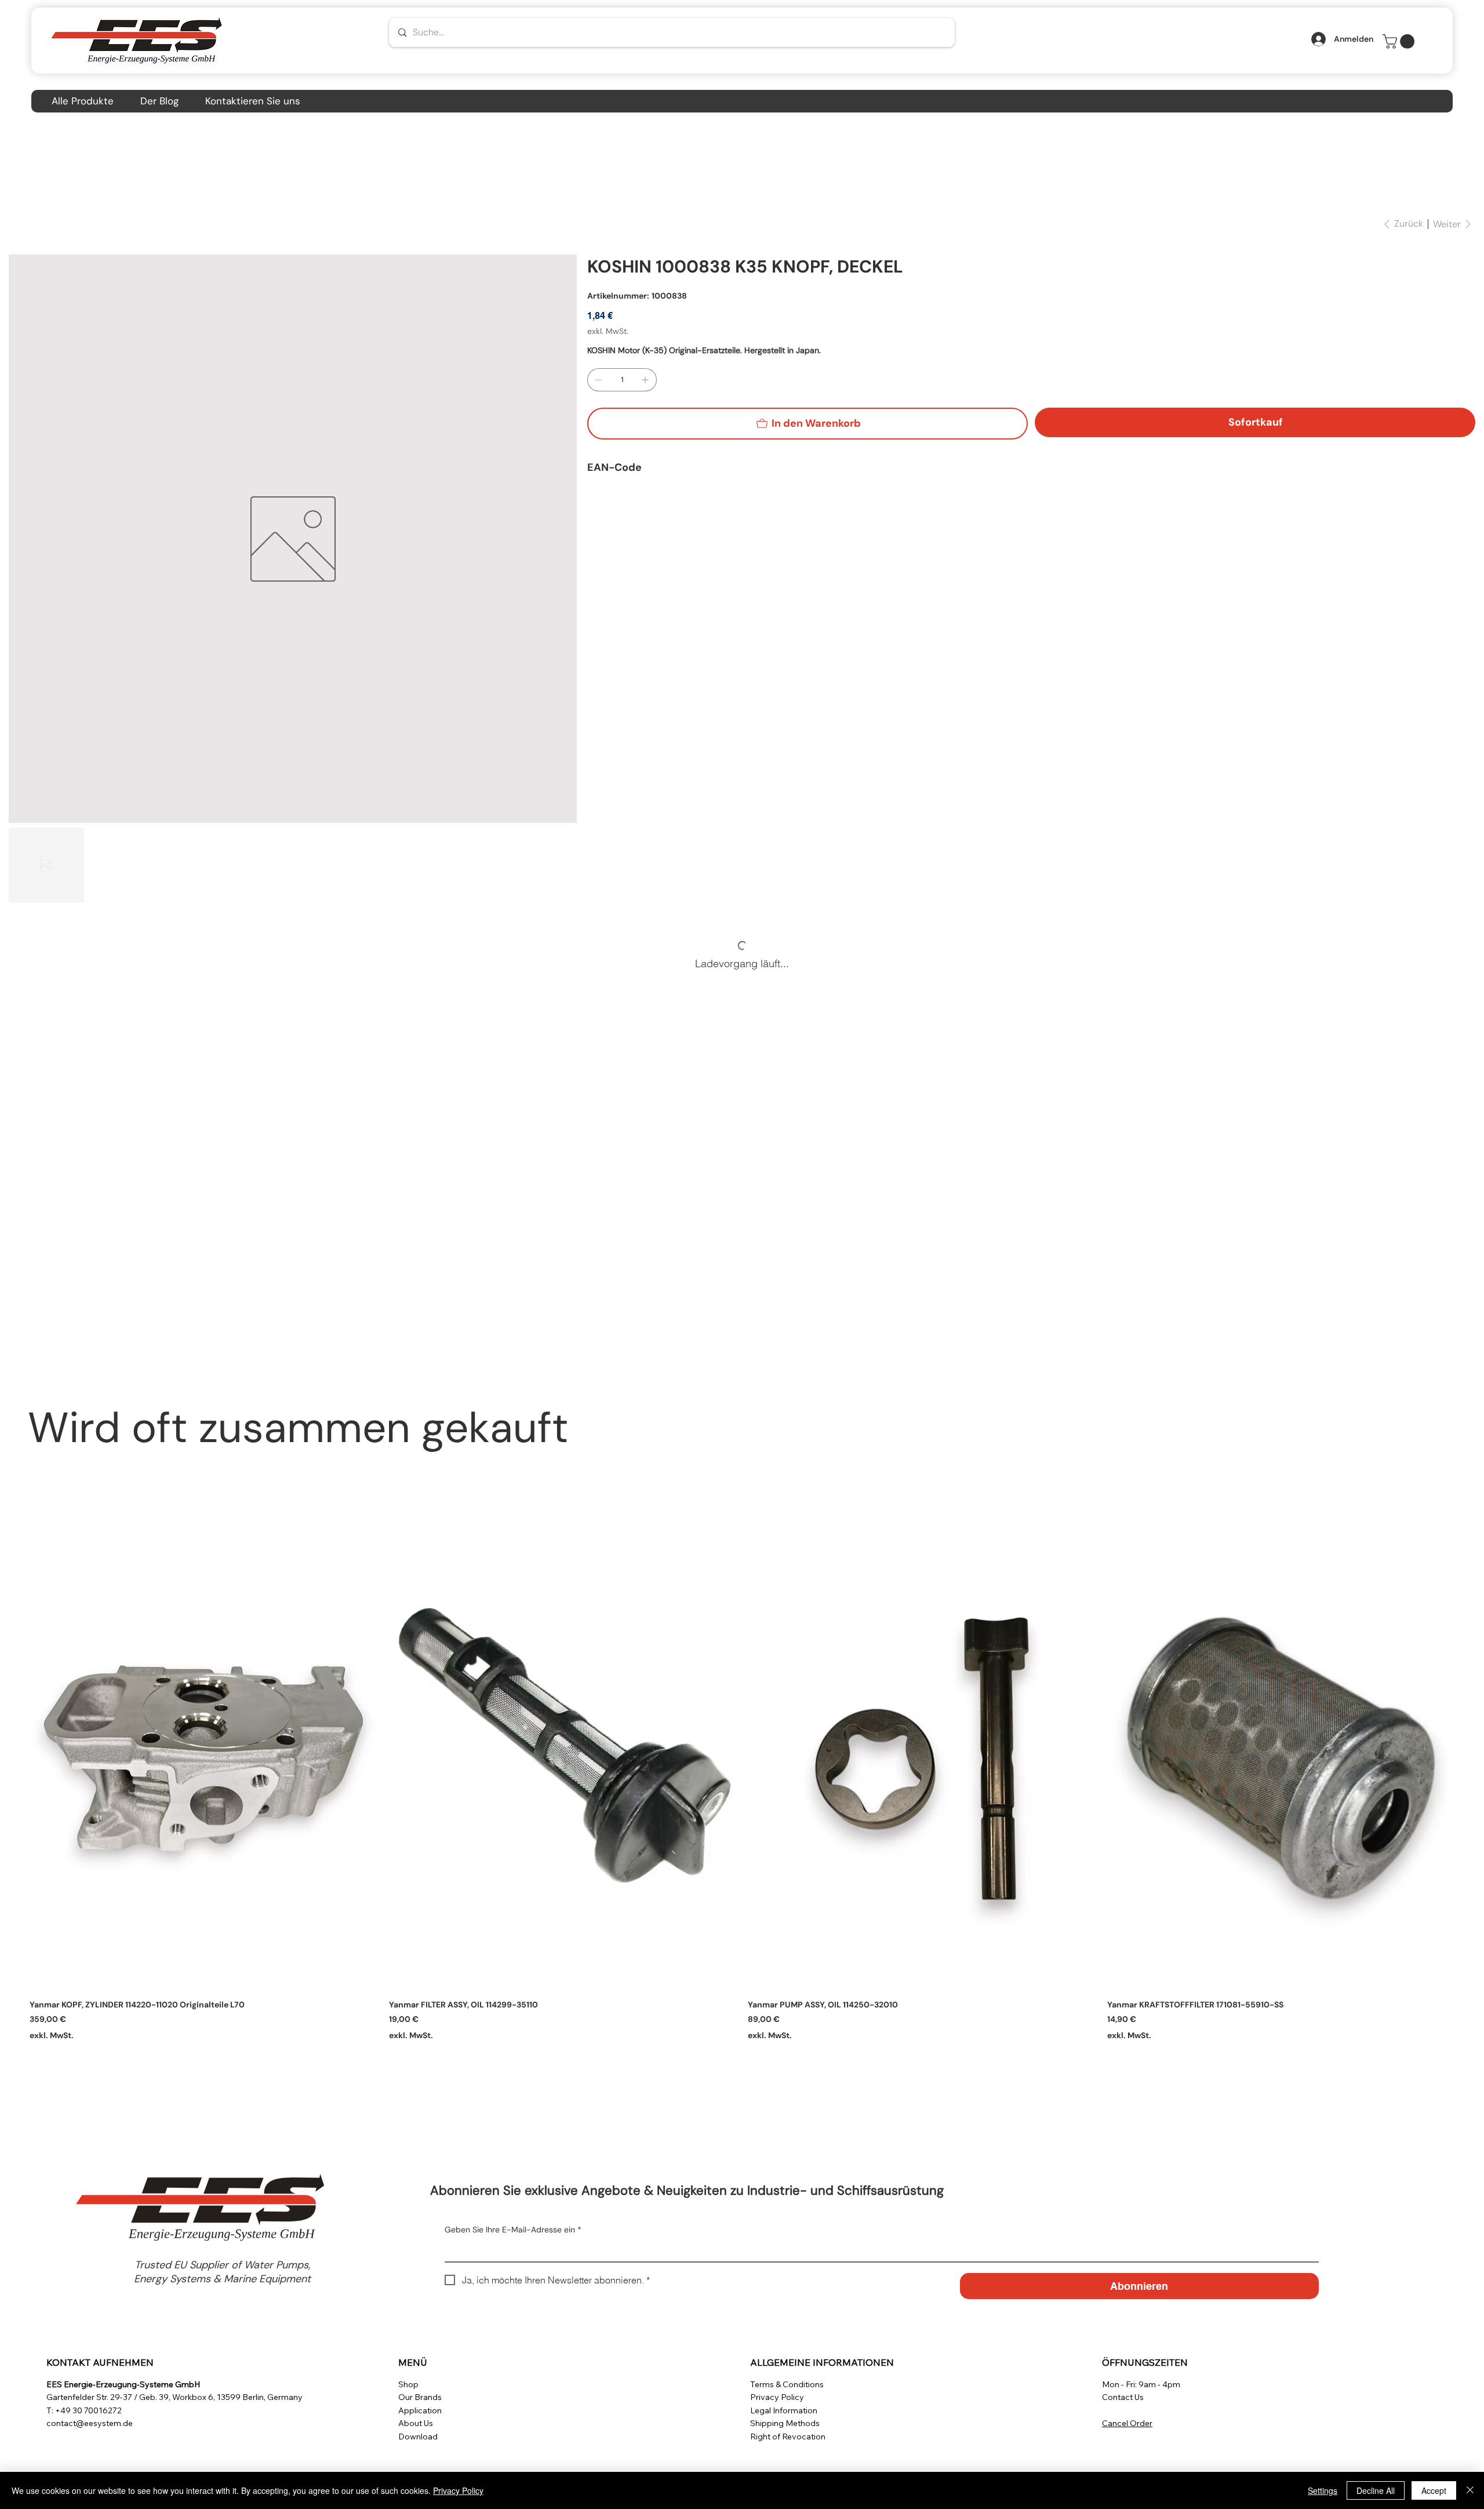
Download (418, 2437)
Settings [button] (1323, 2490)
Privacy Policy (777, 2397)
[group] (742, 1784)
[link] (1400, 41)
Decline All (1376, 2490)
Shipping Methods (785, 2423)
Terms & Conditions (787, 2384)
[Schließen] (1470, 2490)
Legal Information (784, 2410)
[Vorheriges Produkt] (13, 1758)
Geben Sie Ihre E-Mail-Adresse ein (513, 2230)
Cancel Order (1127, 2423)
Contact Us (1123, 2397)
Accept (1434, 2490)
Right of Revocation (788, 2437)
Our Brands (420, 2397)
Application (420, 2410)
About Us (416, 2423)
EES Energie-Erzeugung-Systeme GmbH (123, 2384)
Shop (408, 2384)
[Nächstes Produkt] (1471, 1758)
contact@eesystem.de (90, 2423)
